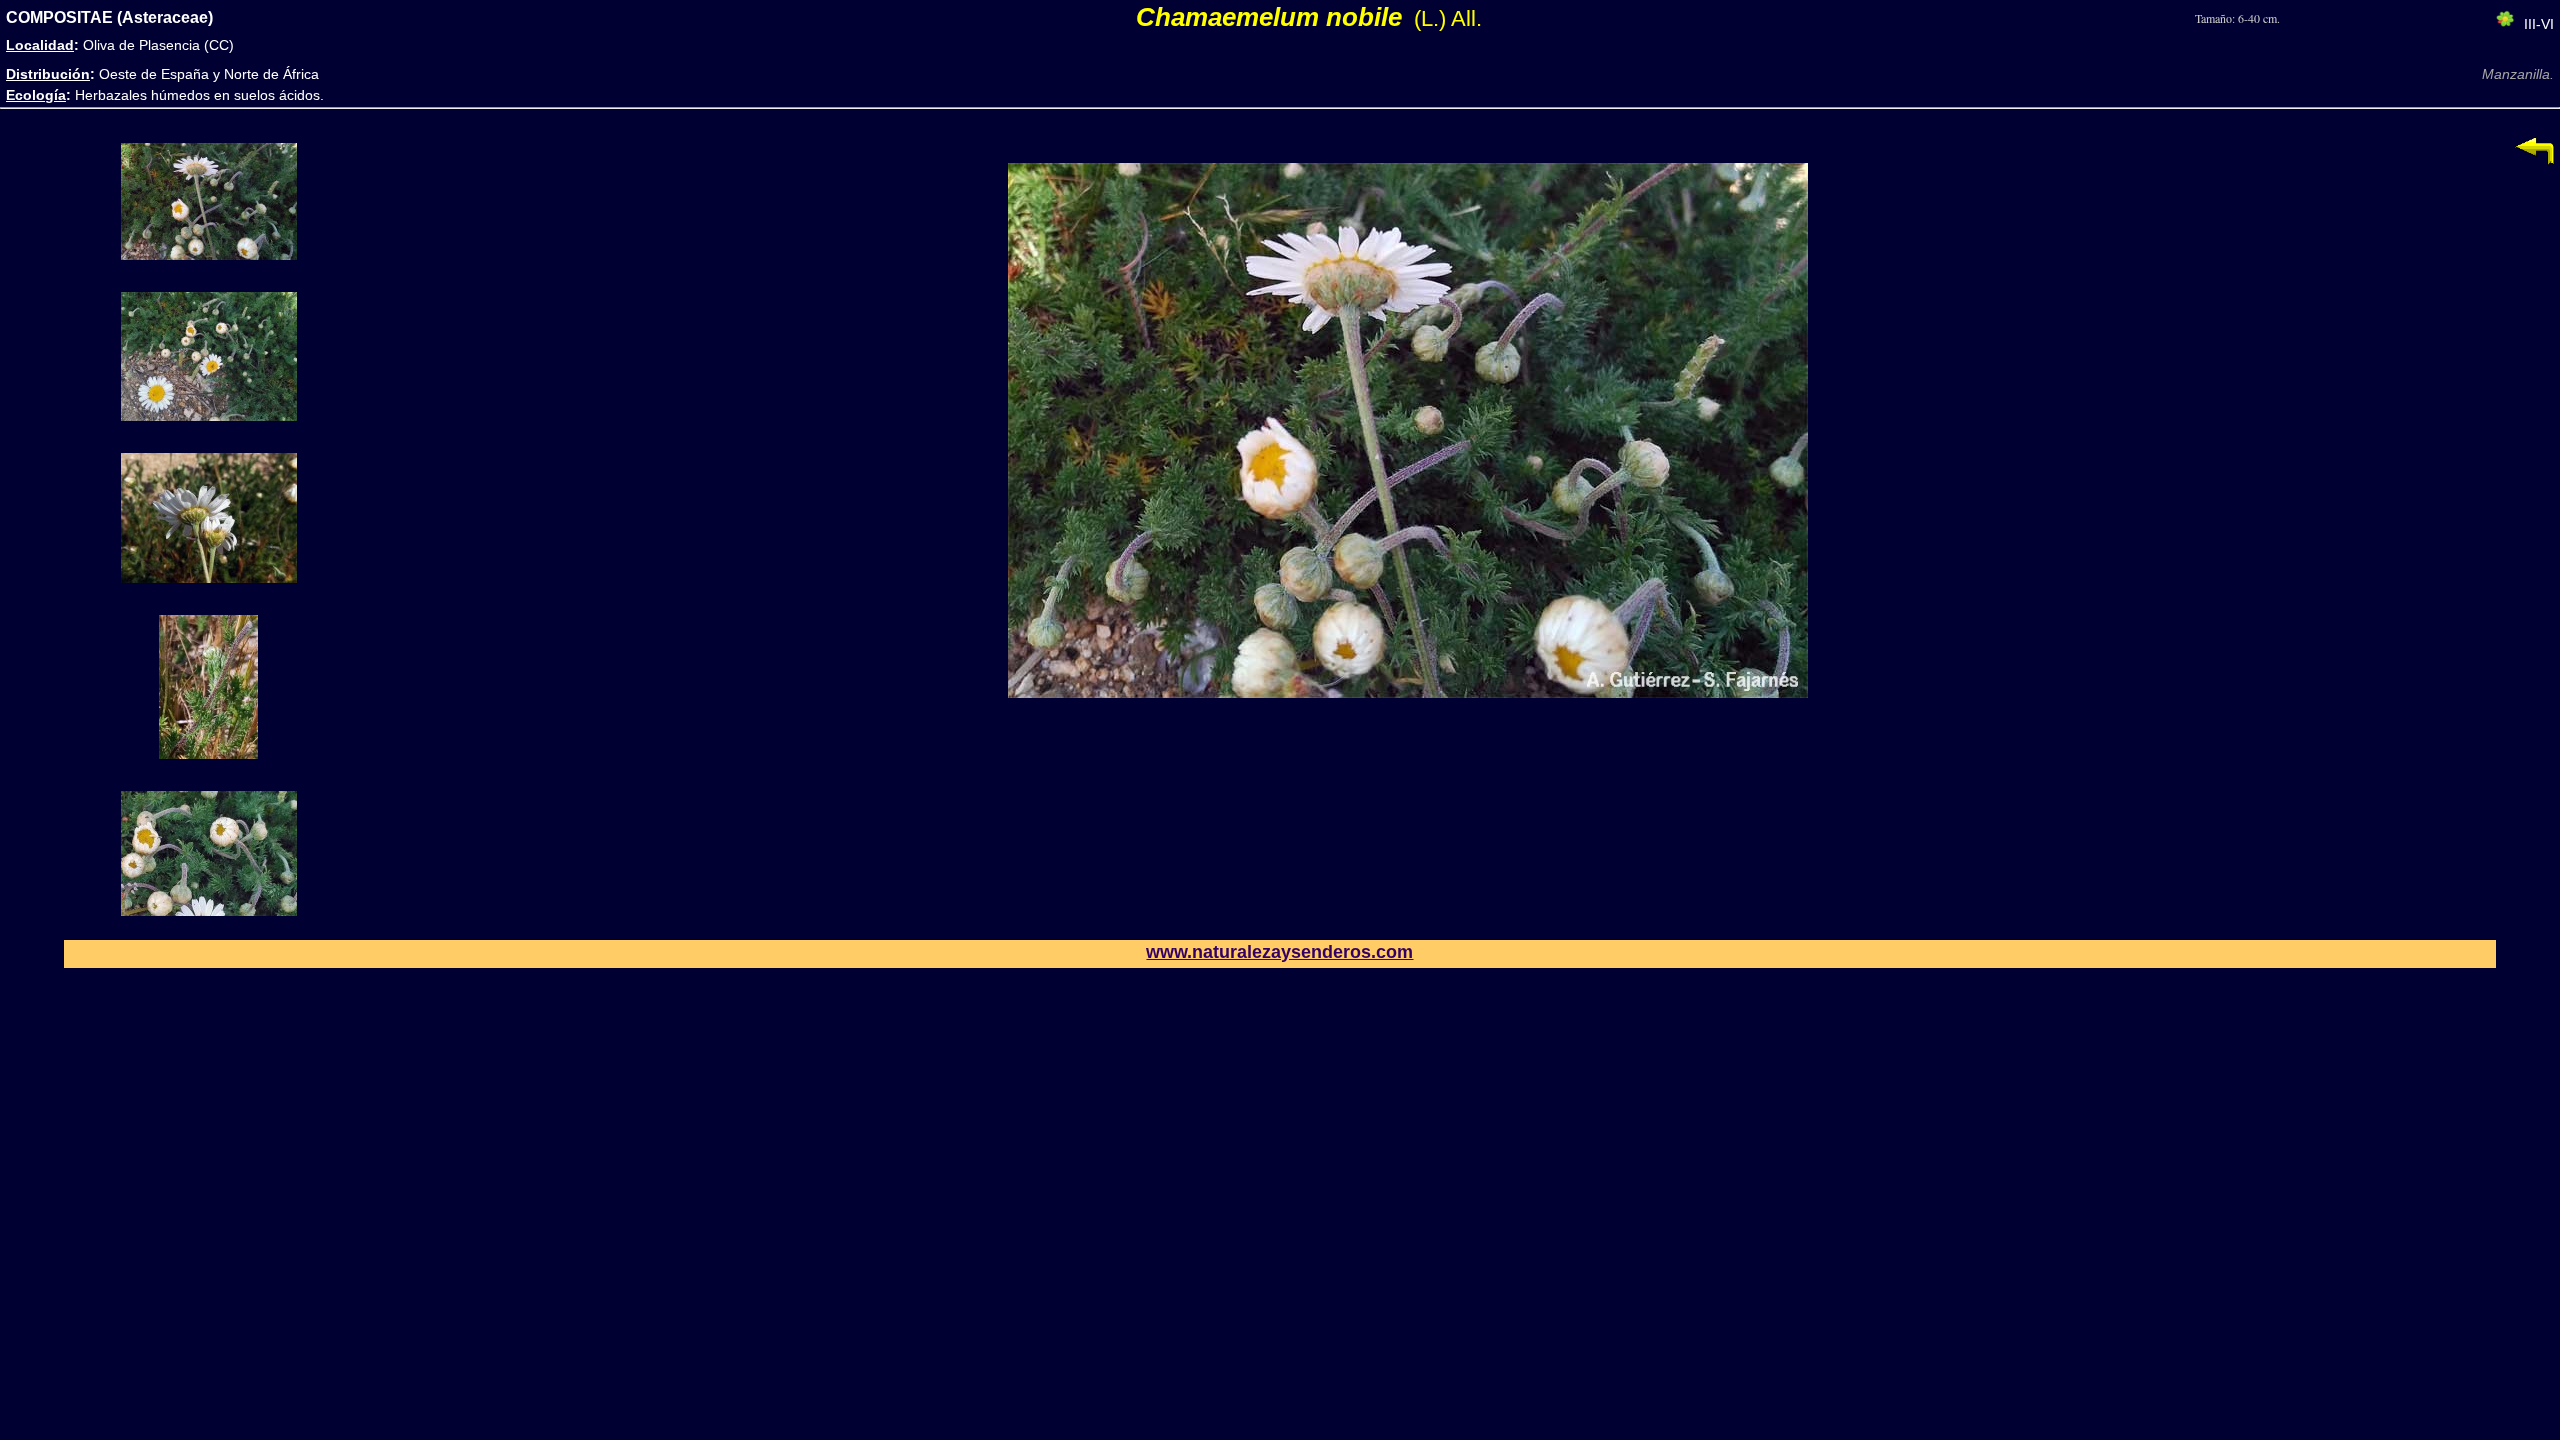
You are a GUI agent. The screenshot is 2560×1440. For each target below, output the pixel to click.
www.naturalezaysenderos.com (1279, 952)
